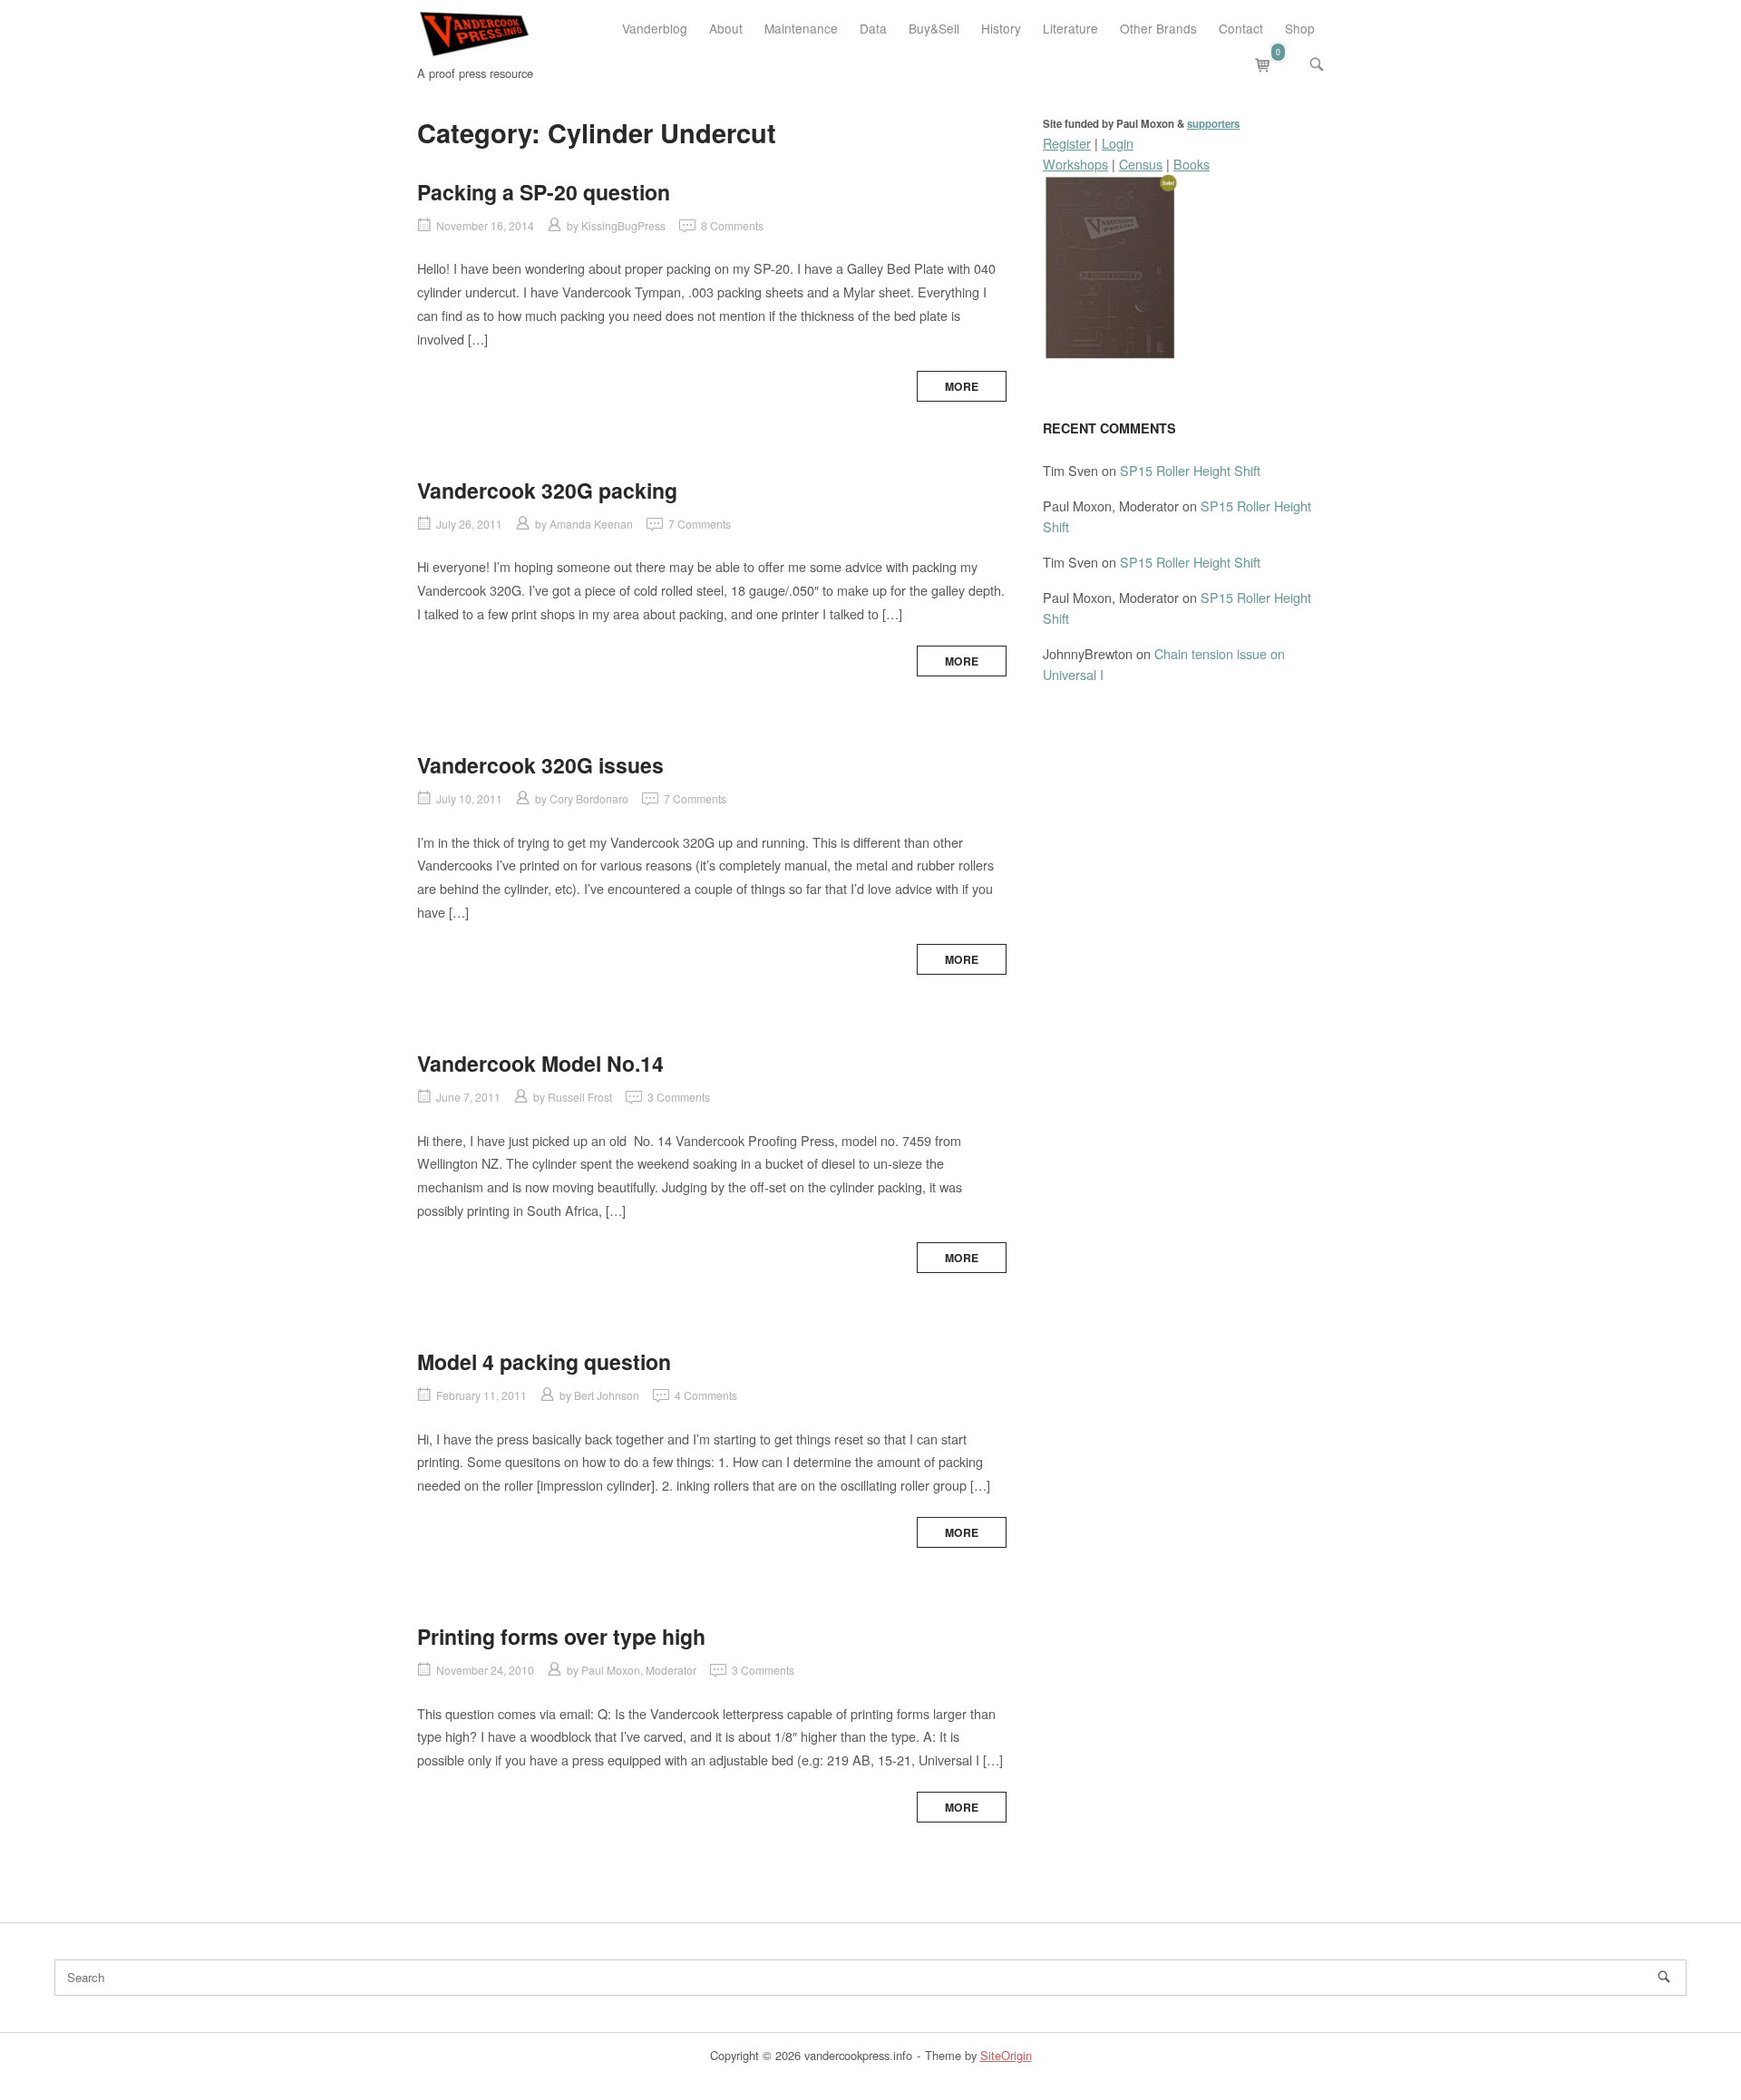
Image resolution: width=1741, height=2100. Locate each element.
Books (1191, 164)
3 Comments (679, 1097)
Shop (1300, 28)
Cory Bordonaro (589, 798)
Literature (1070, 28)
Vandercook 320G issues (540, 765)
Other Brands (1158, 28)
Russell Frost (580, 1097)
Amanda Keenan (591, 524)
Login (1118, 143)
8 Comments (732, 225)
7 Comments (700, 524)
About (726, 28)
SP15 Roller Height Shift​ (1190, 470)
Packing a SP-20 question (544, 192)
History (1001, 28)
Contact (1241, 28)
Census (1141, 164)
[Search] (1664, 1977)
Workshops (1075, 164)
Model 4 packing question (544, 1361)
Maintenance (801, 28)
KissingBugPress (623, 225)
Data (873, 28)
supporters (1213, 124)
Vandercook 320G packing (547, 490)
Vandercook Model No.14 (540, 1063)
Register (1067, 143)
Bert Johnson (607, 1395)
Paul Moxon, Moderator (639, 1670)
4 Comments (706, 1395)
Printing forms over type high (561, 1636)
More (962, 386)
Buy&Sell (934, 28)
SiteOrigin (1006, 2055)
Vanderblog (655, 28)
